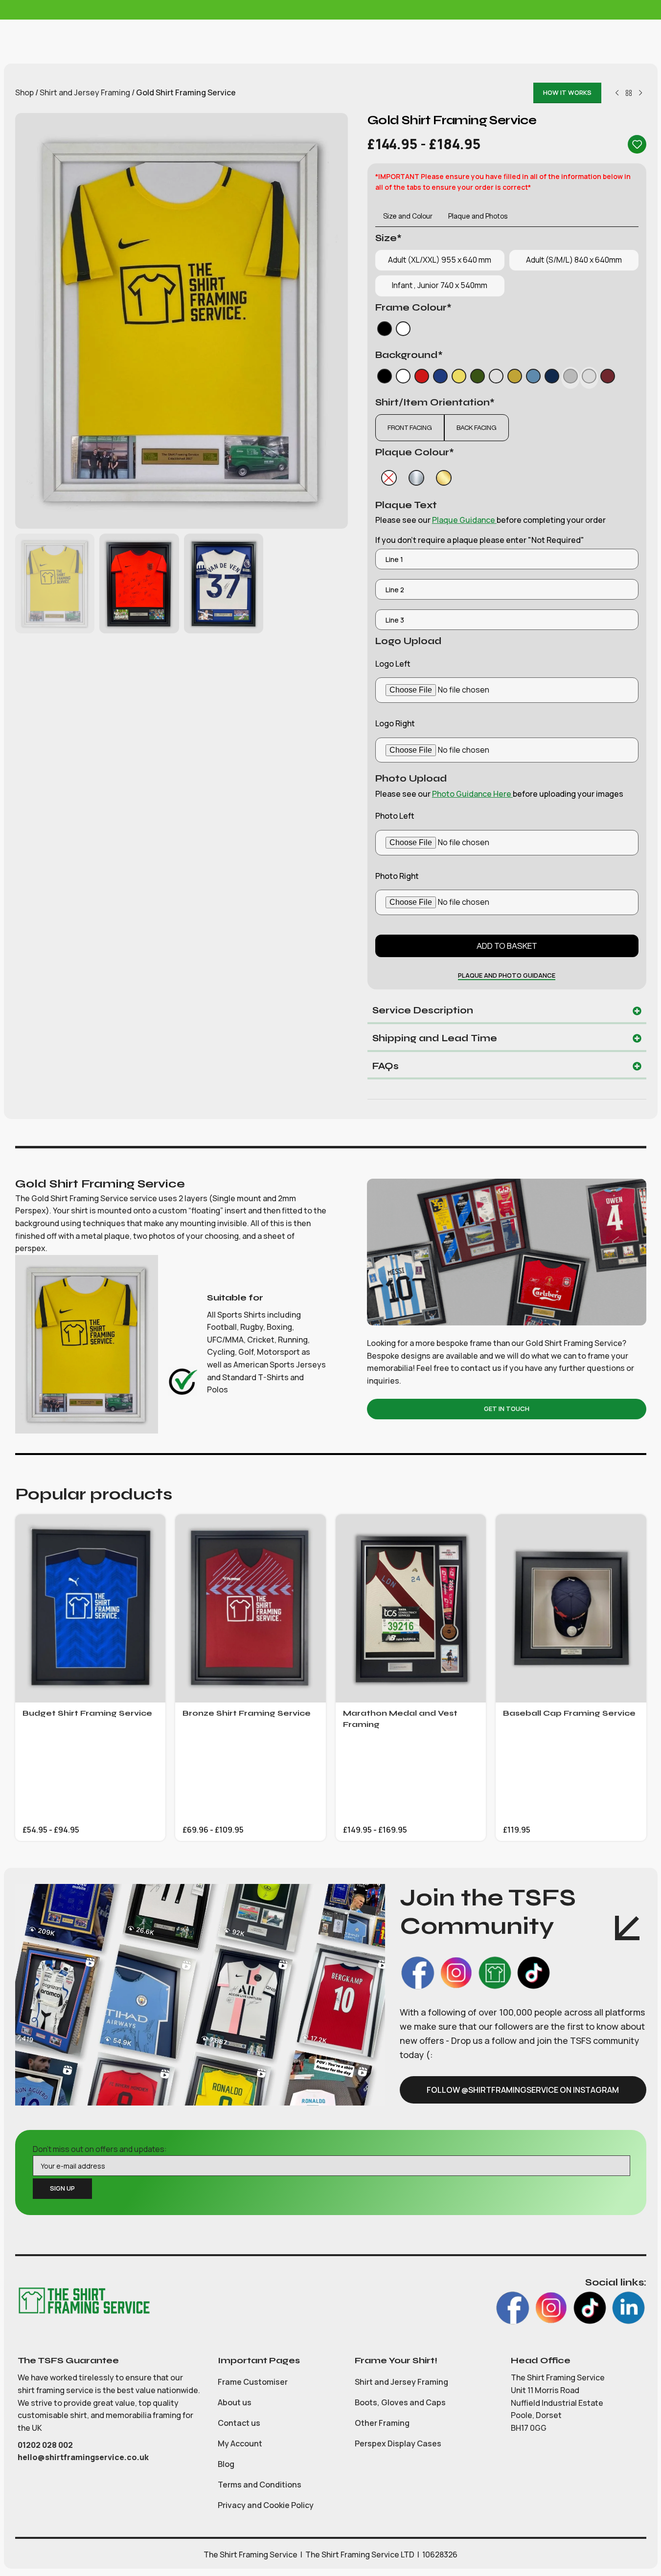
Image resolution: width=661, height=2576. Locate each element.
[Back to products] (629, 93)
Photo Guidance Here (472, 794)
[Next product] (640, 93)
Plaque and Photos (478, 216)
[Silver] (416, 478)
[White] (403, 331)
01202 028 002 (46, 2445)
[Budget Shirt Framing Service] (91, 1608)
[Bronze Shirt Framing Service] (251, 1608)
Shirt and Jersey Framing (85, 92)
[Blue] (440, 378)
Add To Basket (507, 946)
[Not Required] (389, 478)
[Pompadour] (533, 378)
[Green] (478, 378)
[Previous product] (617, 93)
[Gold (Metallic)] (515, 378)
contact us (481, 1368)
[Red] (422, 378)
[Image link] (84, 2300)
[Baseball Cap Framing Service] (571, 1608)
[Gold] (444, 478)
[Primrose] (459, 378)
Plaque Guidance (464, 520)
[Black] (385, 331)
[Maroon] (608, 378)
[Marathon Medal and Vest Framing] (411, 1608)
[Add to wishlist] (637, 144)
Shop (24, 92)
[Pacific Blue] (552, 378)
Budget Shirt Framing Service (87, 1713)
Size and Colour (408, 216)
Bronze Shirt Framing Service (247, 1713)
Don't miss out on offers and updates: (100, 2149)
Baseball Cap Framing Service (569, 1713)
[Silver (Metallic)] (496, 378)
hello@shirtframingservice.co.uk (83, 2457)
